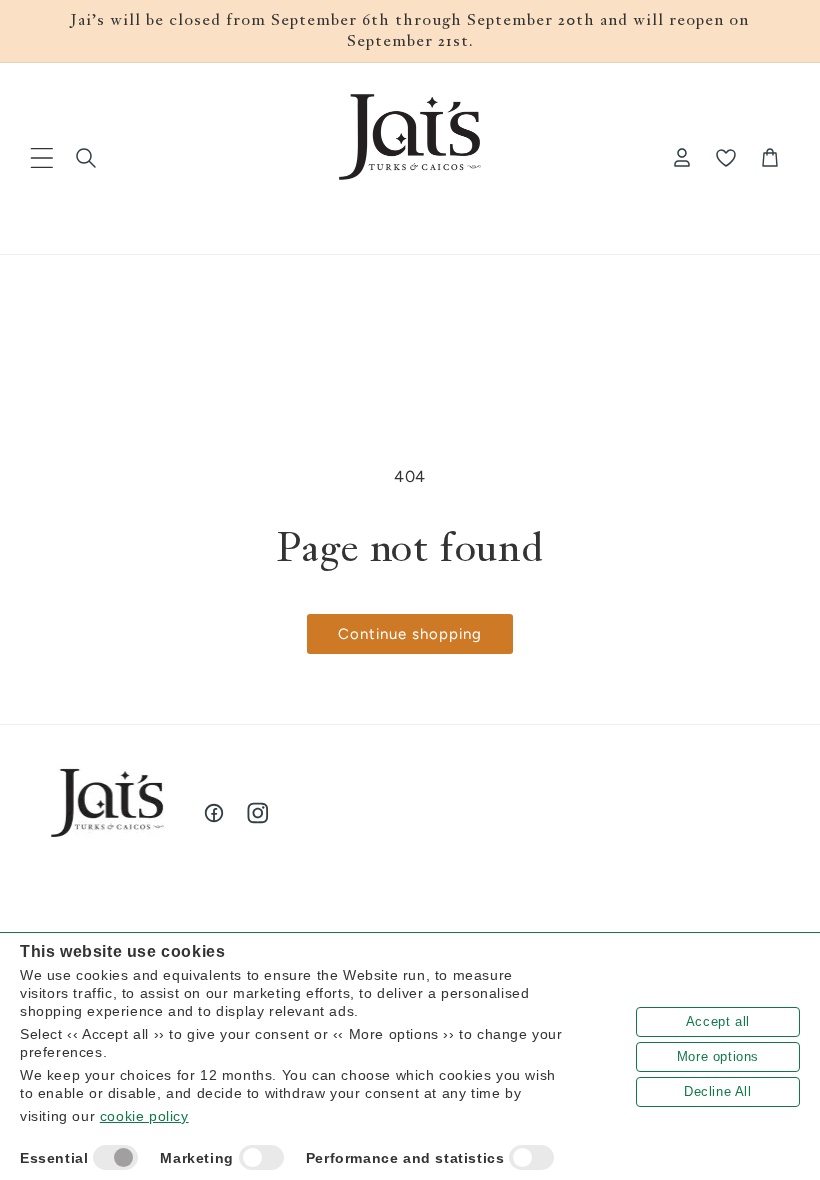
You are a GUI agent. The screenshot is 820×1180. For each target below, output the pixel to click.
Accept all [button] (718, 1021)
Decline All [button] (718, 1091)
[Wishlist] (726, 158)
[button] (42, 158)
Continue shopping (410, 634)
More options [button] (718, 1056)
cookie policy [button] (144, 1116)
